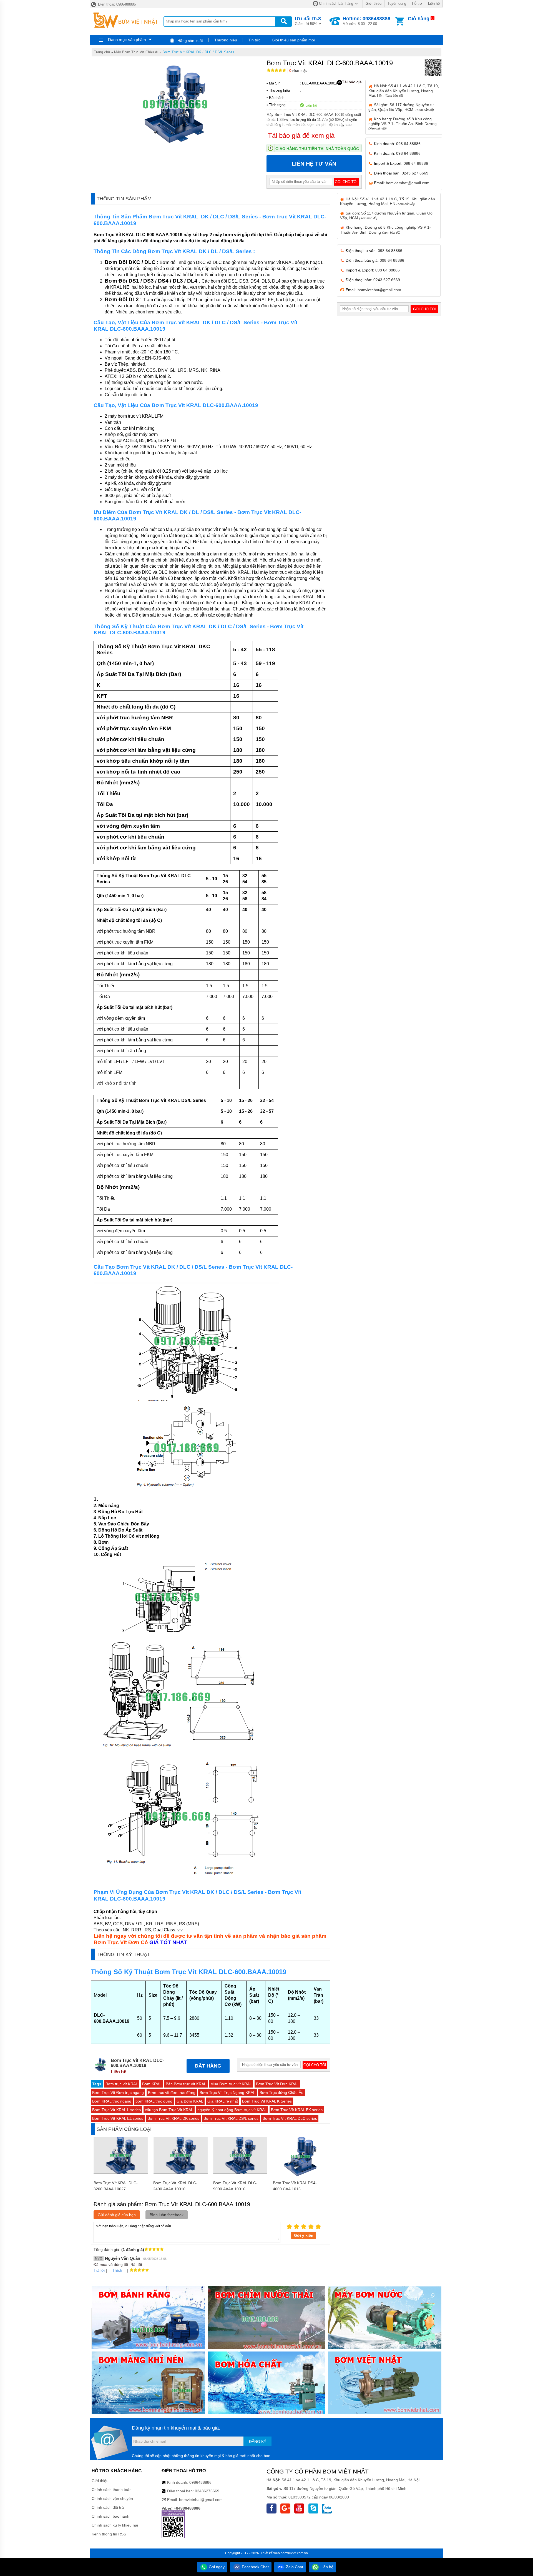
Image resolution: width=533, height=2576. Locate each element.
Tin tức (254, 40)
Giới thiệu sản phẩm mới (293, 40)
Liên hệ (434, 3)
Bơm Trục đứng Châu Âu (281, 2093)
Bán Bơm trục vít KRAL (186, 2084)
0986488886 (200, 2482)
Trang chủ (102, 52)
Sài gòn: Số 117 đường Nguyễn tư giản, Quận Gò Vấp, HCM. (401, 107)
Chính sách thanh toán (112, 2490)
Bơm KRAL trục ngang (112, 2101)
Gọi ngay (216, 2567)
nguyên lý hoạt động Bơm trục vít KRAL (232, 2110)
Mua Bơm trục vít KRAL (231, 2084)
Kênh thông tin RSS (109, 2534)
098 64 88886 (408, 144)
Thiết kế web (270, 2553)
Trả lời (99, 2270)
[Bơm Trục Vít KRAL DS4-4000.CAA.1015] (300, 2175)
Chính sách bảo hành (110, 2516)
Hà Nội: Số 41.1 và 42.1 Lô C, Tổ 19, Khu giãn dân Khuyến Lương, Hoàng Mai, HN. (404, 90)
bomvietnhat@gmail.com (408, 183)
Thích (117, 2270)
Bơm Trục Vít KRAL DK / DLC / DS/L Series (198, 52)
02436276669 (207, 2491)
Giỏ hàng (419, 19)
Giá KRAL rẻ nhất (223, 2101)
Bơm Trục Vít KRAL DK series (173, 2118)
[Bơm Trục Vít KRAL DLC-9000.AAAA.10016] (240, 2172)
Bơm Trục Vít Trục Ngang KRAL (227, 2093)
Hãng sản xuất (190, 41)
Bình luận (298, 71)
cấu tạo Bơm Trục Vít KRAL (169, 2110)
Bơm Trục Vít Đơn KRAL (277, 2084)
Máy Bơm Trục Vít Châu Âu (137, 52)
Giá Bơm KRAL (190, 2101)
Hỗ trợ (417, 3)
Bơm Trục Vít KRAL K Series (267, 2101)
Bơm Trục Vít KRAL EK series (297, 2110)
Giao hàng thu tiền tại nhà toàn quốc (317, 149)
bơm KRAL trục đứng (154, 2101)
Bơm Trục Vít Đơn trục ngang (118, 2093)
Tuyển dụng (397, 3)
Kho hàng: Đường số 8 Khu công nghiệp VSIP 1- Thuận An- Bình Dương (403, 123)
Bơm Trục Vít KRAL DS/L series (231, 2118)
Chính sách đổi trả (108, 2507)
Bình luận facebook (167, 2215)
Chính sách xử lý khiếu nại (115, 2525)
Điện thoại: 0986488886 (116, 4)
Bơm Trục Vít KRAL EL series (118, 2118)
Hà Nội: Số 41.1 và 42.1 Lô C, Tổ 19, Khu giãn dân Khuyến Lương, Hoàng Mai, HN (388, 201)
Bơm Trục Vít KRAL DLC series (290, 2118)
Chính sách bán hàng (336, 3)
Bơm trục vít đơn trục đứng (172, 2093)
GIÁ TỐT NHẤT (168, 1942)
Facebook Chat (255, 2567)
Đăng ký (258, 2442)
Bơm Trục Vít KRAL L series (116, 2110)
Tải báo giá (352, 82)
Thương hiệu (226, 40)
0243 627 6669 (415, 173)
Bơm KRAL (152, 2084)
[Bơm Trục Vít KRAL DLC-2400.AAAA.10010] (181, 2172)
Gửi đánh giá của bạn (117, 2215)
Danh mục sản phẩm (127, 40)
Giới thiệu (374, 3)
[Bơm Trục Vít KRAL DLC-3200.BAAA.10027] (121, 2172)
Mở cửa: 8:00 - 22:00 (366, 21)
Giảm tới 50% (308, 21)
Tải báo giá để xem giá (301, 135)
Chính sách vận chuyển (112, 2498)
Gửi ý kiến (304, 2235)
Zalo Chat (294, 2567)
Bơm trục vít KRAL (122, 2084)
